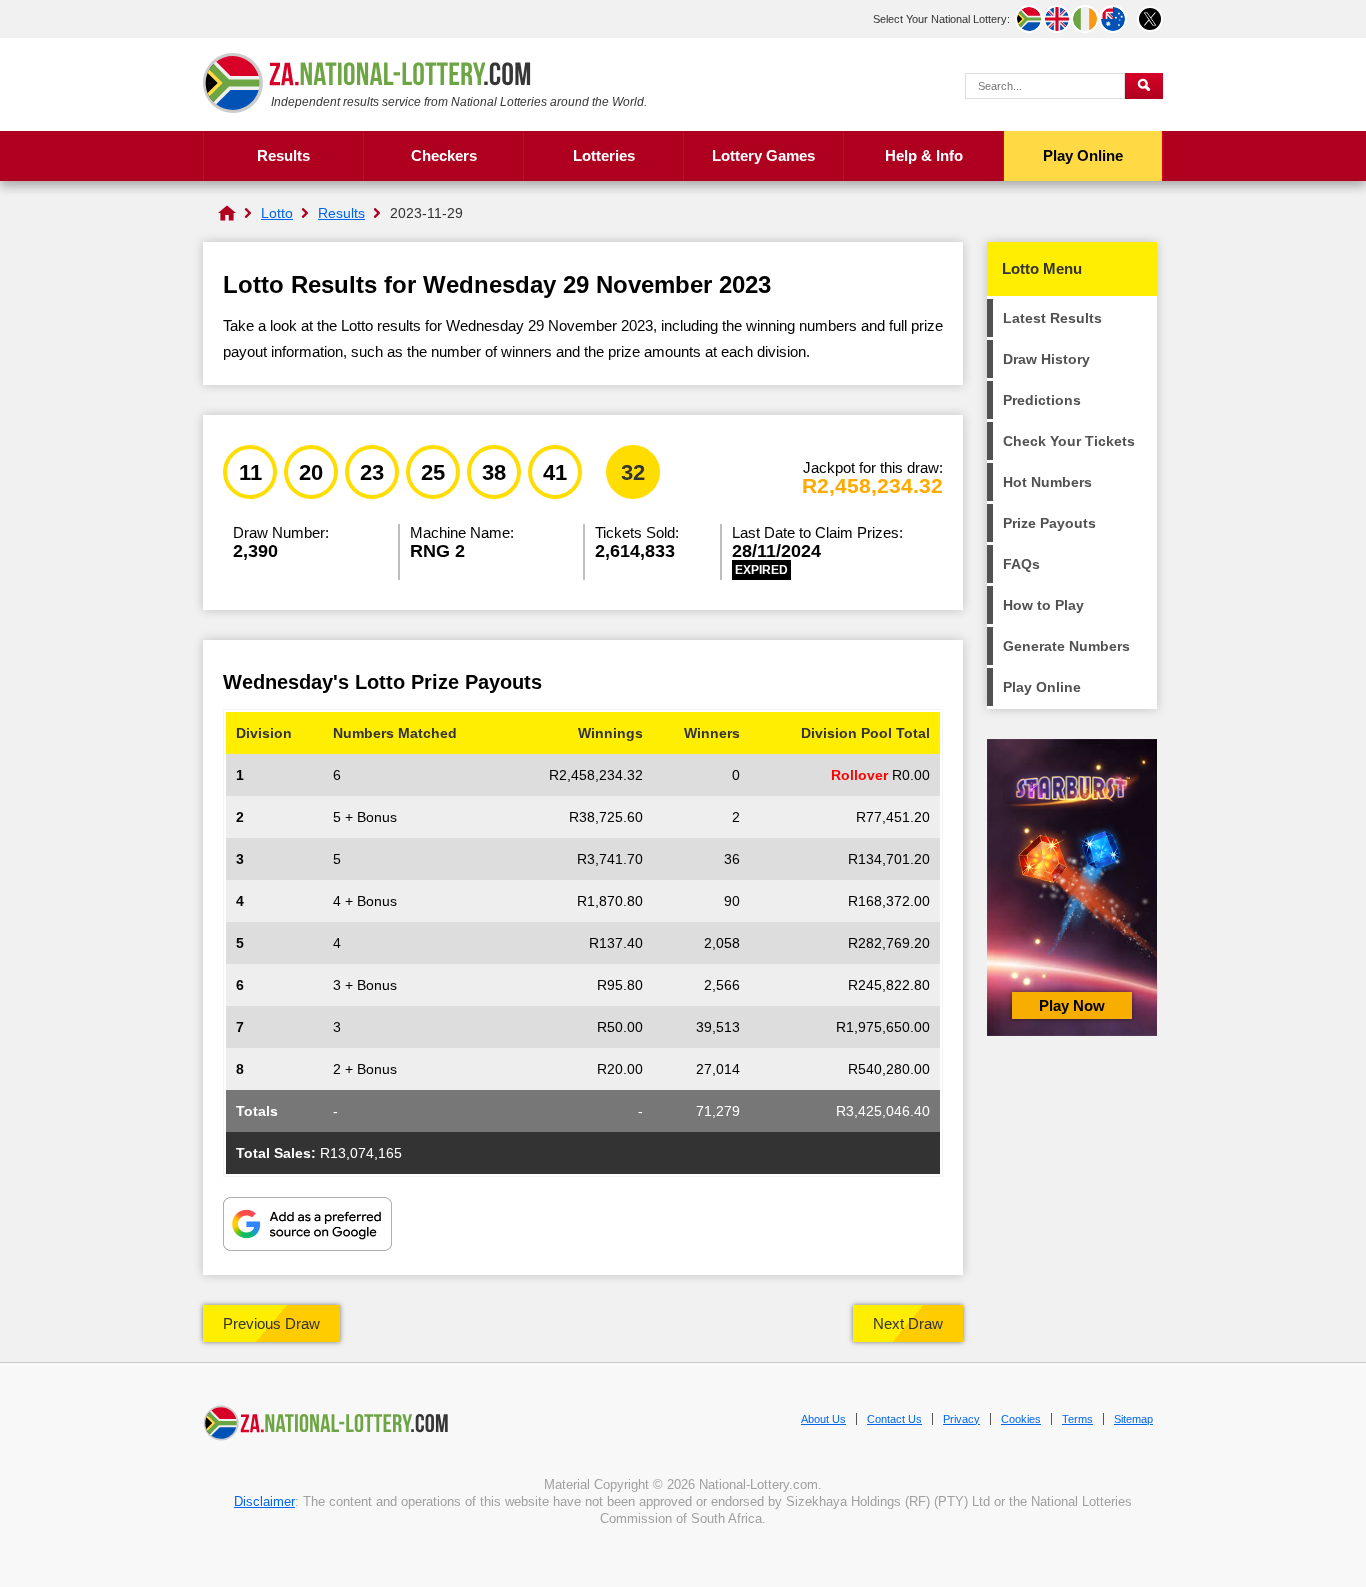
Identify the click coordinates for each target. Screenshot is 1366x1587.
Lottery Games (763, 155)
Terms (1077, 1419)
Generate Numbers (1066, 646)
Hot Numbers (1047, 482)
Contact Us (894, 1419)
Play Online (1083, 155)
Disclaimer (264, 1501)
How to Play (1043, 605)
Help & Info (924, 155)
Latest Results (1052, 318)
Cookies (1021, 1419)
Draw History (1046, 359)
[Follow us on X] (1150, 19)
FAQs (1021, 564)
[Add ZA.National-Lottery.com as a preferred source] (307, 1226)
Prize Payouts (1049, 523)
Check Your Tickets (1069, 441)
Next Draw (908, 1323)
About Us (823, 1419)
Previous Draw (271, 1323)
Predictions (1042, 400)
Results (283, 155)
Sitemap (1133, 1419)
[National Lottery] (227, 213)
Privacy (961, 1419)
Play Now (1072, 1005)
